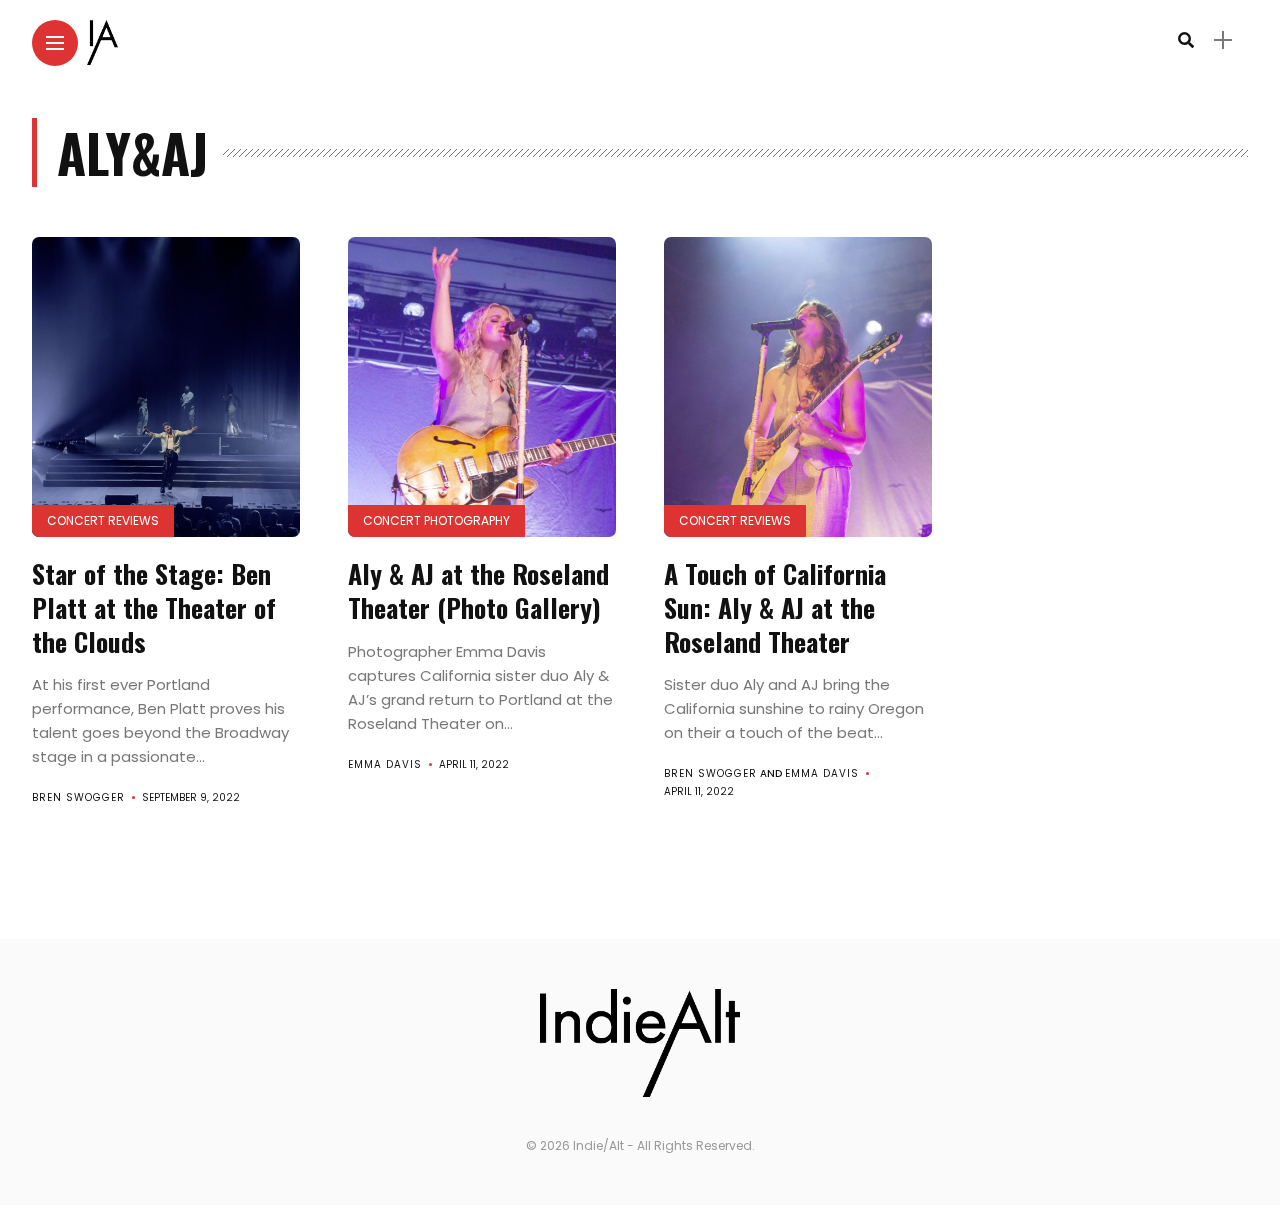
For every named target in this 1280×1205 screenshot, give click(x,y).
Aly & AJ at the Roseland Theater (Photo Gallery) (478, 590)
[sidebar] (1223, 40)
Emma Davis (385, 764)
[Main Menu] (55, 43)
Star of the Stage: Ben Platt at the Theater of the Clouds (154, 607)
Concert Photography (436, 520)
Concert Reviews (103, 520)
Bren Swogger (78, 797)
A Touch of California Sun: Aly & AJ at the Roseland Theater (775, 607)
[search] (1186, 40)
